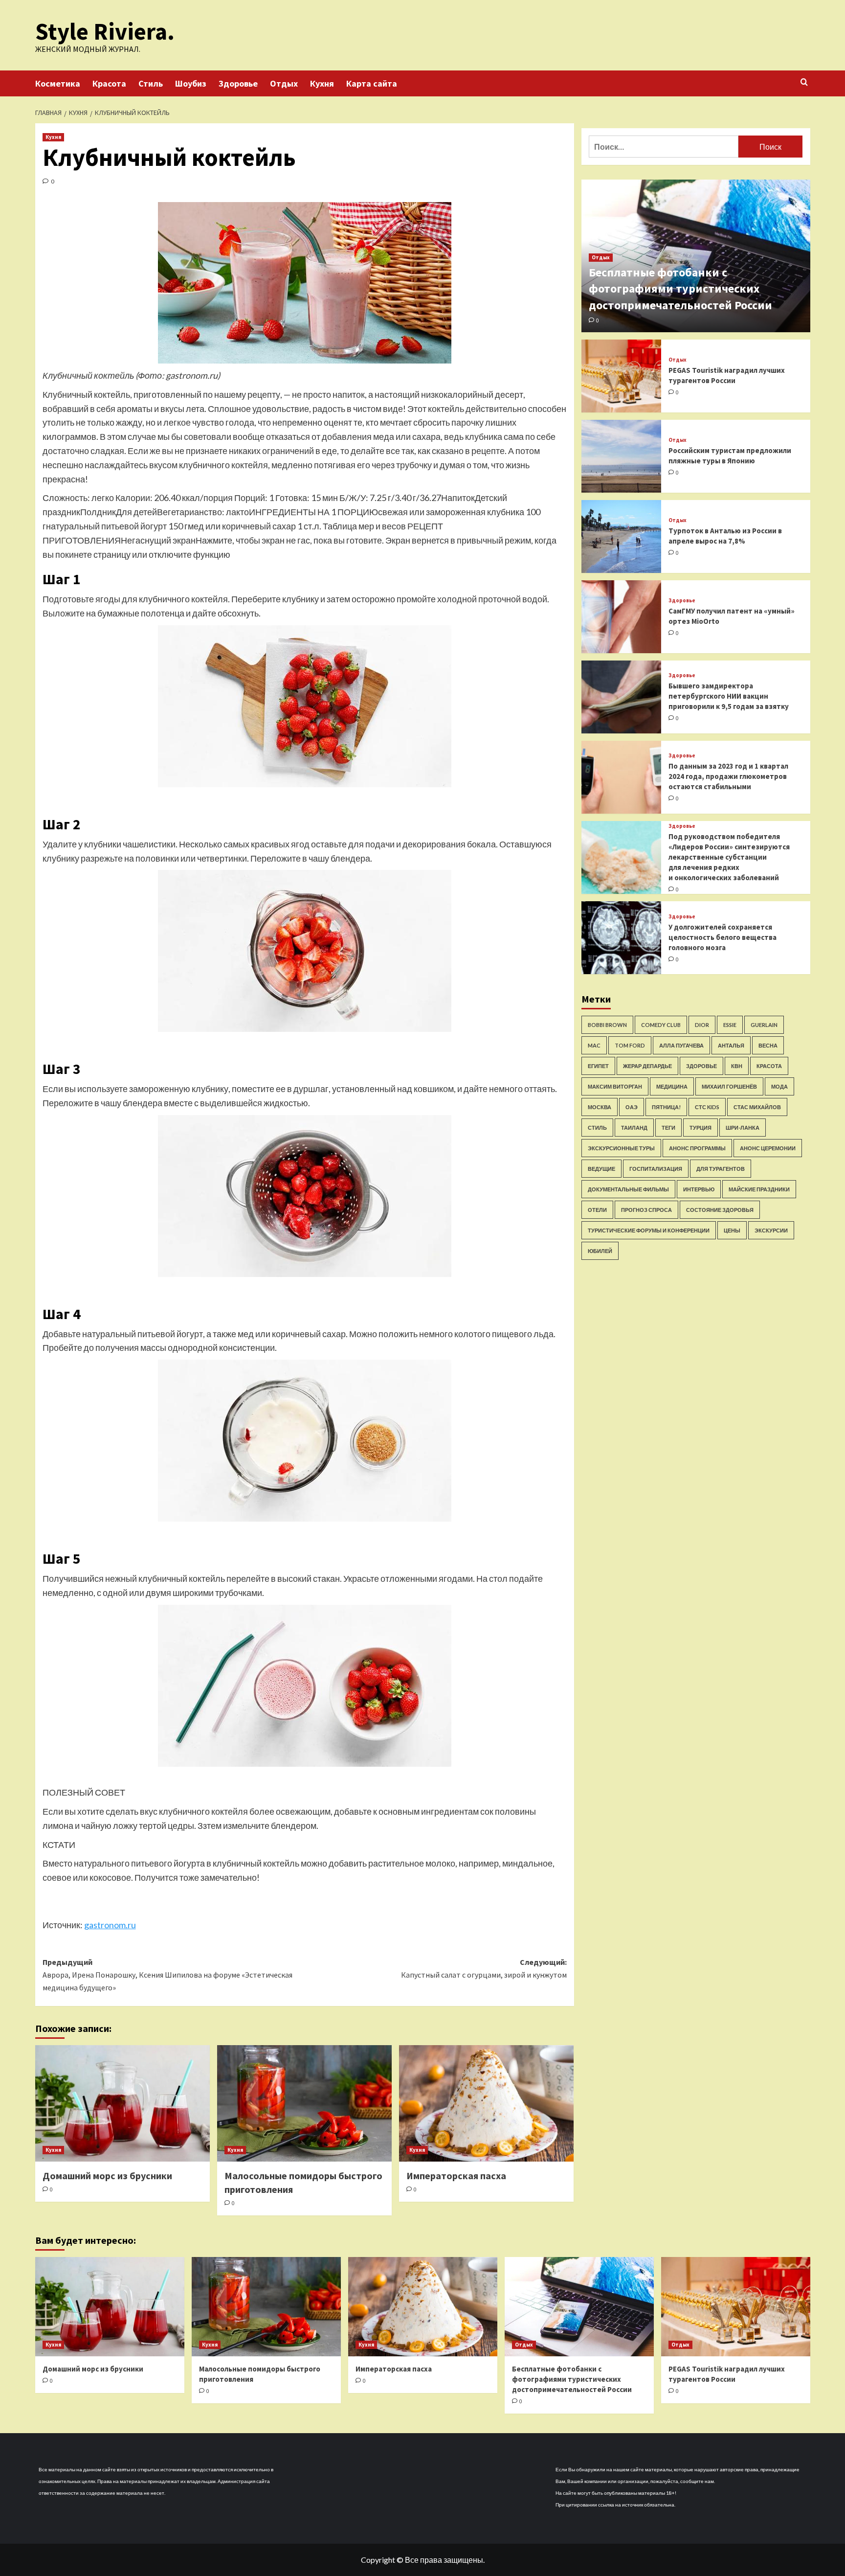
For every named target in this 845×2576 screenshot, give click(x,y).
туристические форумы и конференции (649, 1230)
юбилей (600, 1251)
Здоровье (238, 83)
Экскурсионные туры (621, 1148)
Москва (600, 1107)
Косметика (58, 83)
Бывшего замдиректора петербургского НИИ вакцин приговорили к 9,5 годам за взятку (729, 696)
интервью (699, 1189)
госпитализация (656, 1169)
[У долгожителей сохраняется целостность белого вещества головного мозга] (622, 938)
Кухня (322, 83)
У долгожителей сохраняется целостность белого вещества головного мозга (723, 937)
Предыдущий (167, 1974)
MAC (594, 1045)
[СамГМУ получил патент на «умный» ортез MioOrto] (622, 617)
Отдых (284, 83)
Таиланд (634, 1128)
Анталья (731, 1045)
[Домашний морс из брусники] (122, 2103)
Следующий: (484, 1968)
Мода (779, 1086)
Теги (668, 1128)
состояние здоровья (720, 1210)
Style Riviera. (105, 31)
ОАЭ (632, 1107)
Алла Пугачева (681, 1045)
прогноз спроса (646, 1210)
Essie (730, 1025)
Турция (700, 1128)
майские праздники (759, 1189)
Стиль (151, 83)
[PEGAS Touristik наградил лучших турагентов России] (622, 376)
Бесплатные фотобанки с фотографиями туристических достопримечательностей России (680, 289)
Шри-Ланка (743, 1128)
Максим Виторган (615, 1086)
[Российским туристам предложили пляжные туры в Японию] (622, 456)
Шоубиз (191, 83)
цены (732, 1230)
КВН (737, 1066)
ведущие (601, 1169)
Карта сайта (372, 83)
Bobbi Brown (607, 1025)
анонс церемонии (768, 1148)
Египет (598, 1066)
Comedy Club (661, 1025)
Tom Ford (630, 1045)
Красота (109, 83)
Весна (768, 1045)
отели (597, 1210)
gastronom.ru (110, 1925)
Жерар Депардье (647, 1066)
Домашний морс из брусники (107, 2176)
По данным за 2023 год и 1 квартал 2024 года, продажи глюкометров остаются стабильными (728, 776)
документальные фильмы (628, 1189)
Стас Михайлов (757, 1107)
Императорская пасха (456, 2176)
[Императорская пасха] (486, 2103)
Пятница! (666, 1107)
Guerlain (764, 1025)
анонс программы (697, 1148)
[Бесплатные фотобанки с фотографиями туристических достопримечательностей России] (579, 2307)
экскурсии (771, 1230)
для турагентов (721, 1169)
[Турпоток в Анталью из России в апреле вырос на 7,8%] (622, 536)
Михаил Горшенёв (729, 1086)
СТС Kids (707, 1107)
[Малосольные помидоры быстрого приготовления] (304, 2103)
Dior (702, 1025)
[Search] (804, 82)
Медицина (672, 1086)
